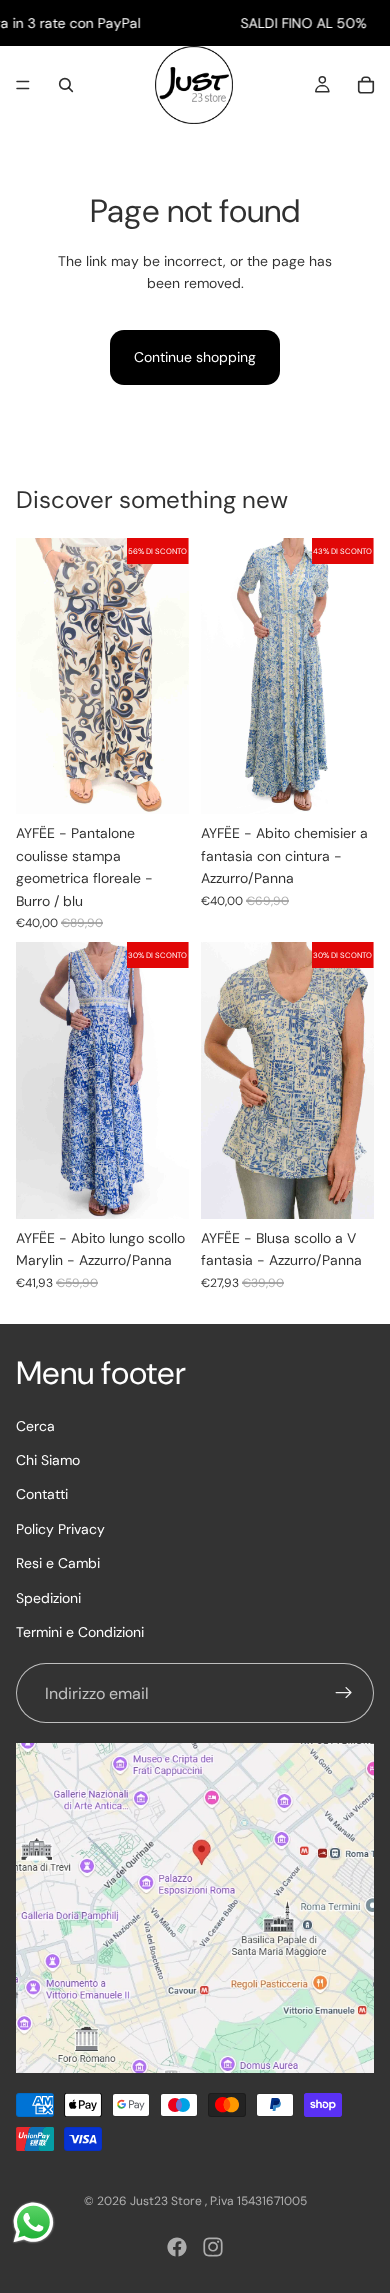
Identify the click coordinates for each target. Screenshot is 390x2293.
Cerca (35, 1426)
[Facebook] (177, 2247)
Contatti (42, 1495)
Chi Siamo (48, 1460)
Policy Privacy (60, 1529)
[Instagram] (213, 2247)
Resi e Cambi (58, 1563)
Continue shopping (195, 357)
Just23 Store (167, 2201)
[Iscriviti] (344, 1694)
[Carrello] (366, 85)
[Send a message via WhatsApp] (33, 2222)
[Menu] (23, 86)
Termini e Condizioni (80, 1632)
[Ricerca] (66, 85)
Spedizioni (48, 1598)
